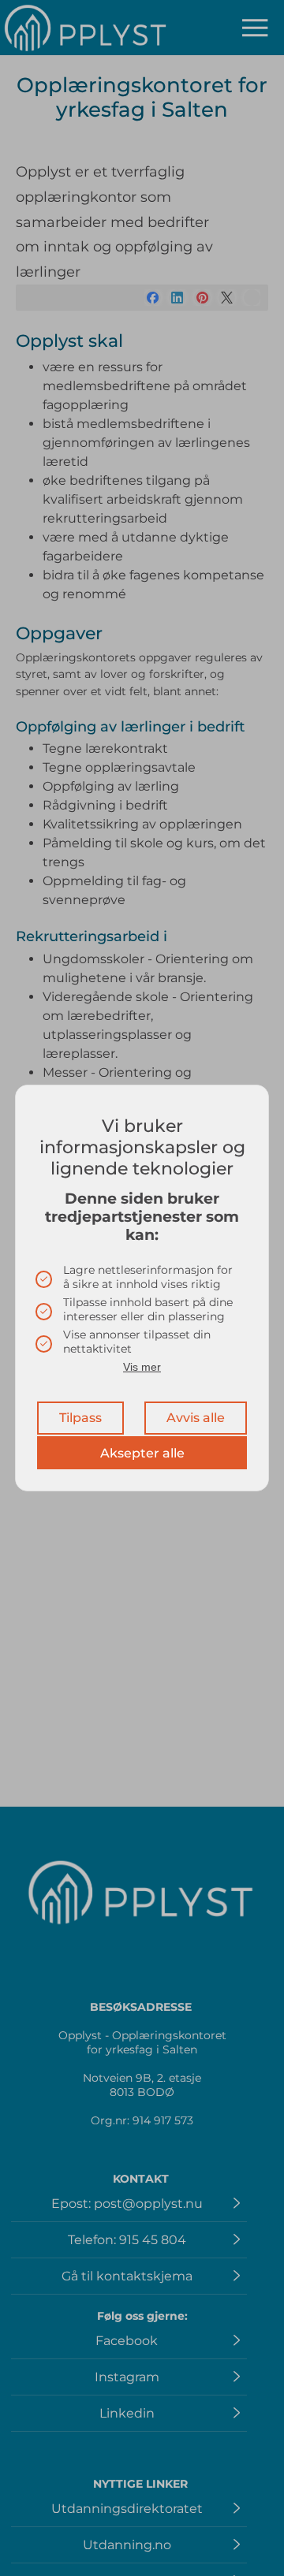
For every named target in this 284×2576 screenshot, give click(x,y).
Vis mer (142, 1367)
